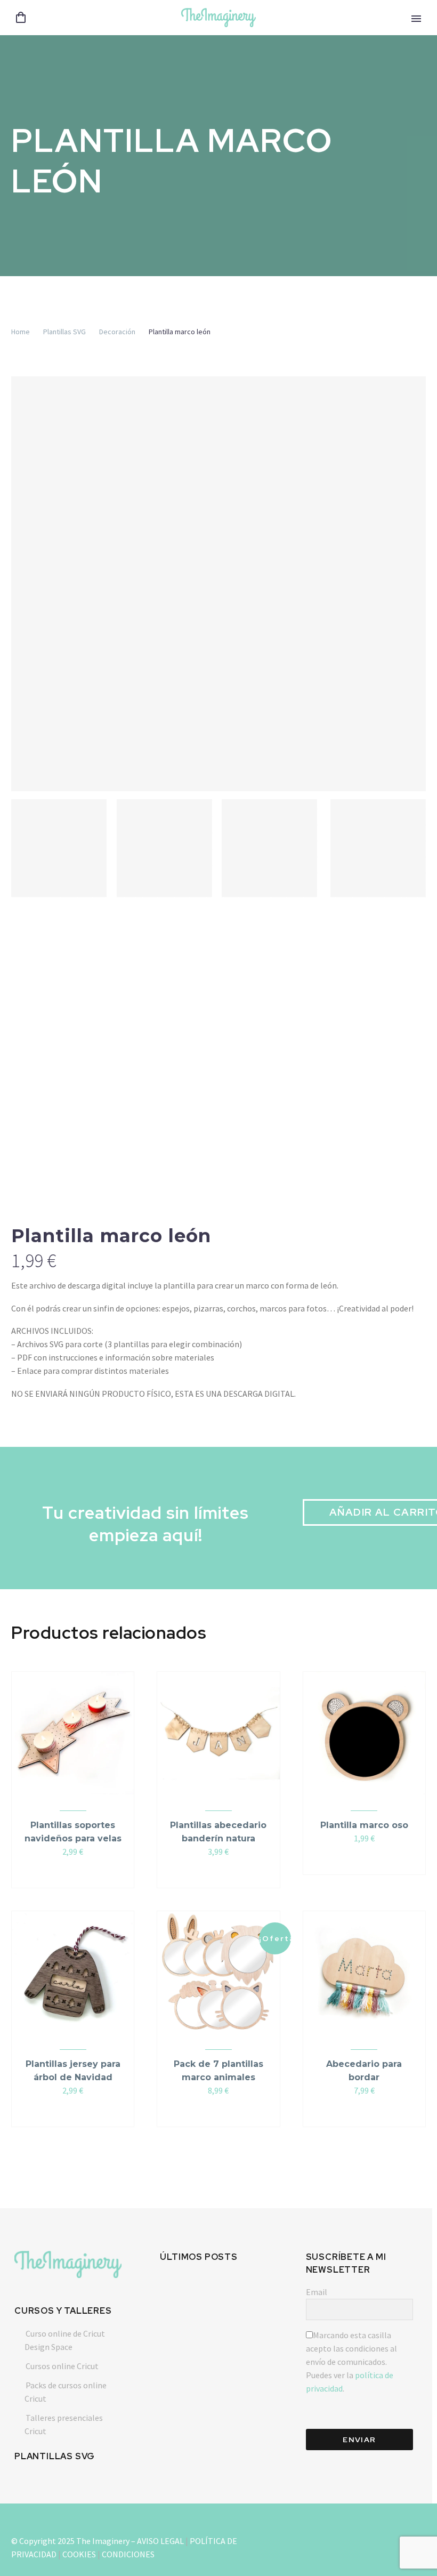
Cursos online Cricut (62, 2366)
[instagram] (307, 2539)
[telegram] (345, 2539)
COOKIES (79, 2554)
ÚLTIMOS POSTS (199, 2257)
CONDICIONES (128, 2554)
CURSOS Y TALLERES (63, 2311)
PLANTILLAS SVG (55, 2456)
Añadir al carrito (68, 1873)
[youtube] (326, 2539)
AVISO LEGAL (160, 2541)
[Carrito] (21, 18)
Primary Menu (416, 19)
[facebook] (384, 2539)
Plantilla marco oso (364, 1825)
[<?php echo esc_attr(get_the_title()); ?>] (78, 1873)
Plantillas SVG (64, 332)
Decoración (117, 332)
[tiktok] (365, 2539)
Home (21, 332)
